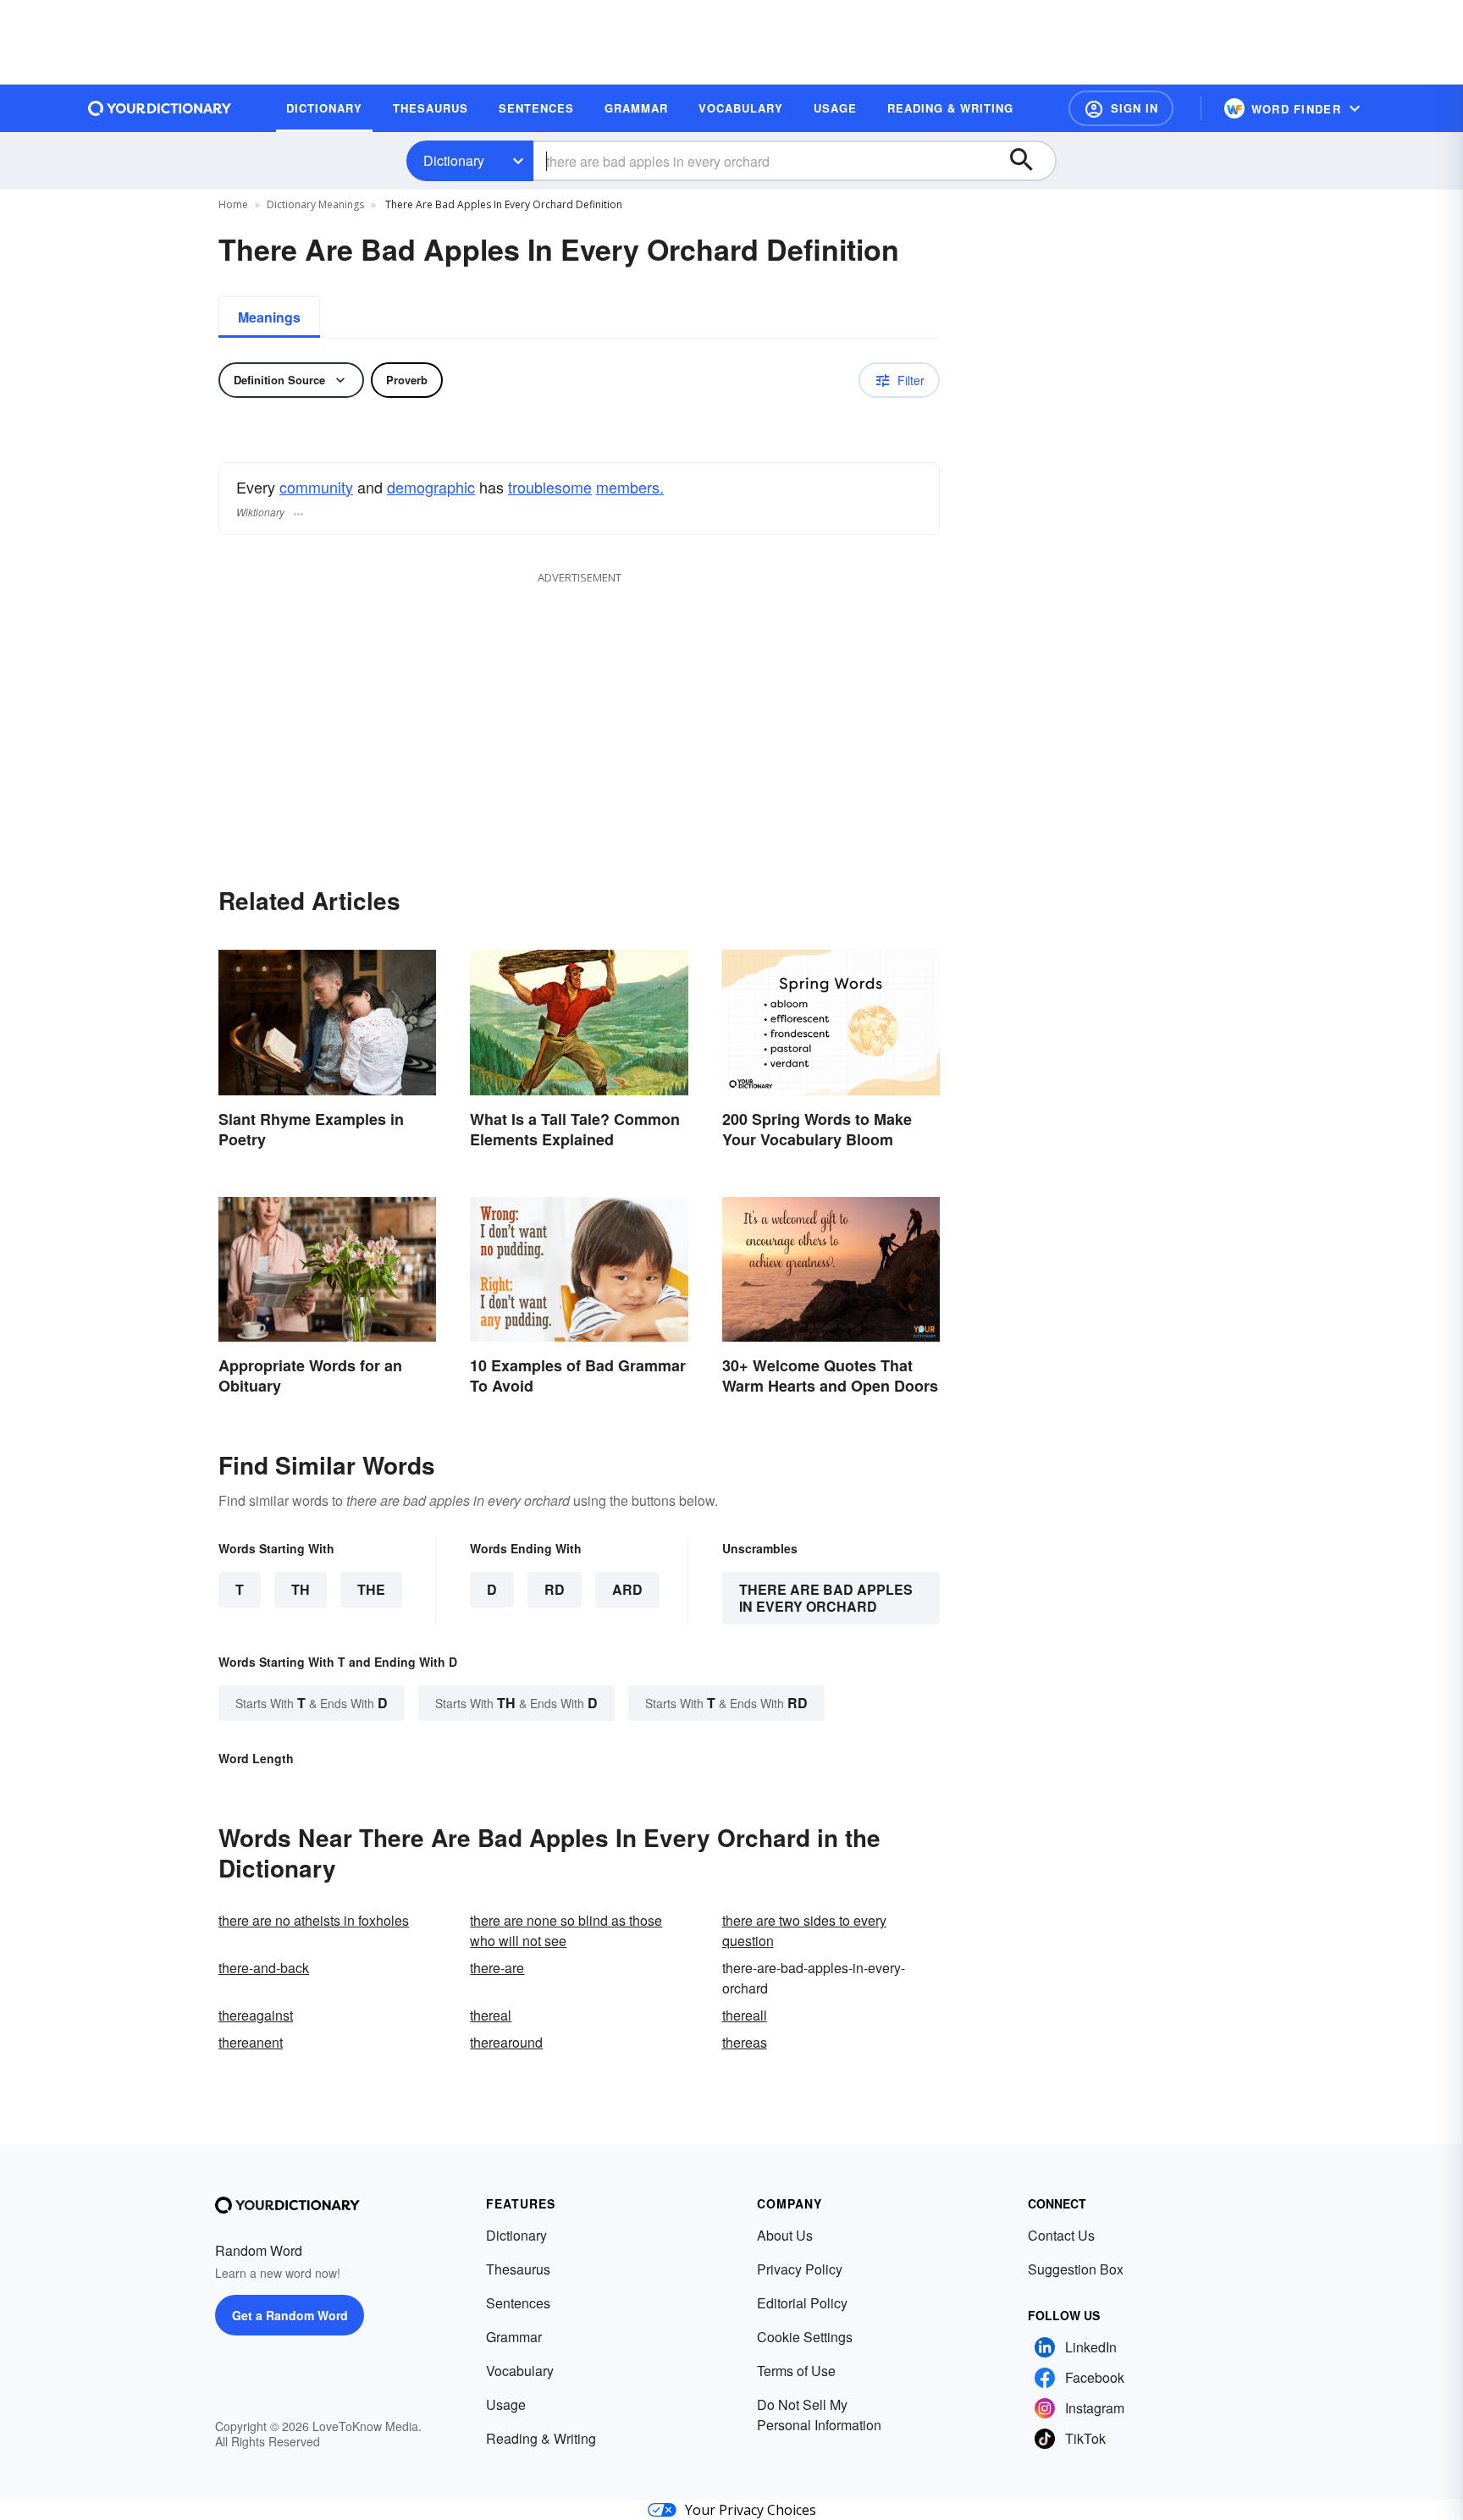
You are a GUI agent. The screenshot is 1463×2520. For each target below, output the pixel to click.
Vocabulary (520, 2371)
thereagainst (256, 2015)
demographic (431, 487)
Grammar (514, 2337)
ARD (627, 1589)
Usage (506, 2404)
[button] (1121, 108)
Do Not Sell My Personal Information (819, 2415)
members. (630, 487)
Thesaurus (518, 2269)
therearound (506, 2042)
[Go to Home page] (160, 108)
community (316, 487)
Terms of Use (796, 2371)
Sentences (518, 2303)
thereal (491, 2015)
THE (371, 1589)
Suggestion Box (1076, 2269)
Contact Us (1061, 2235)
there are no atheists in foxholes (314, 1920)
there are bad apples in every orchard (826, 1598)
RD (555, 1589)
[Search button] (1030, 161)
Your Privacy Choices (751, 2510)
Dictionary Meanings (315, 204)
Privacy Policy (800, 2269)
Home (233, 204)
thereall (745, 2015)
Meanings (269, 317)
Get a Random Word (290, 2315)
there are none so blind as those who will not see (566, 1930)
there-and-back (264, 1968)
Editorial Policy (802, 2303)
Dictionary (454, 160)
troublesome (550, 487)
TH (301, 1589)
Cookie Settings (805, 2337)
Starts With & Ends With (312, 1703)
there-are (497, 1968)
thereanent (251, 2042)
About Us (785, 2235)
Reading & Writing (541, 2438)
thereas (745, 2042)
